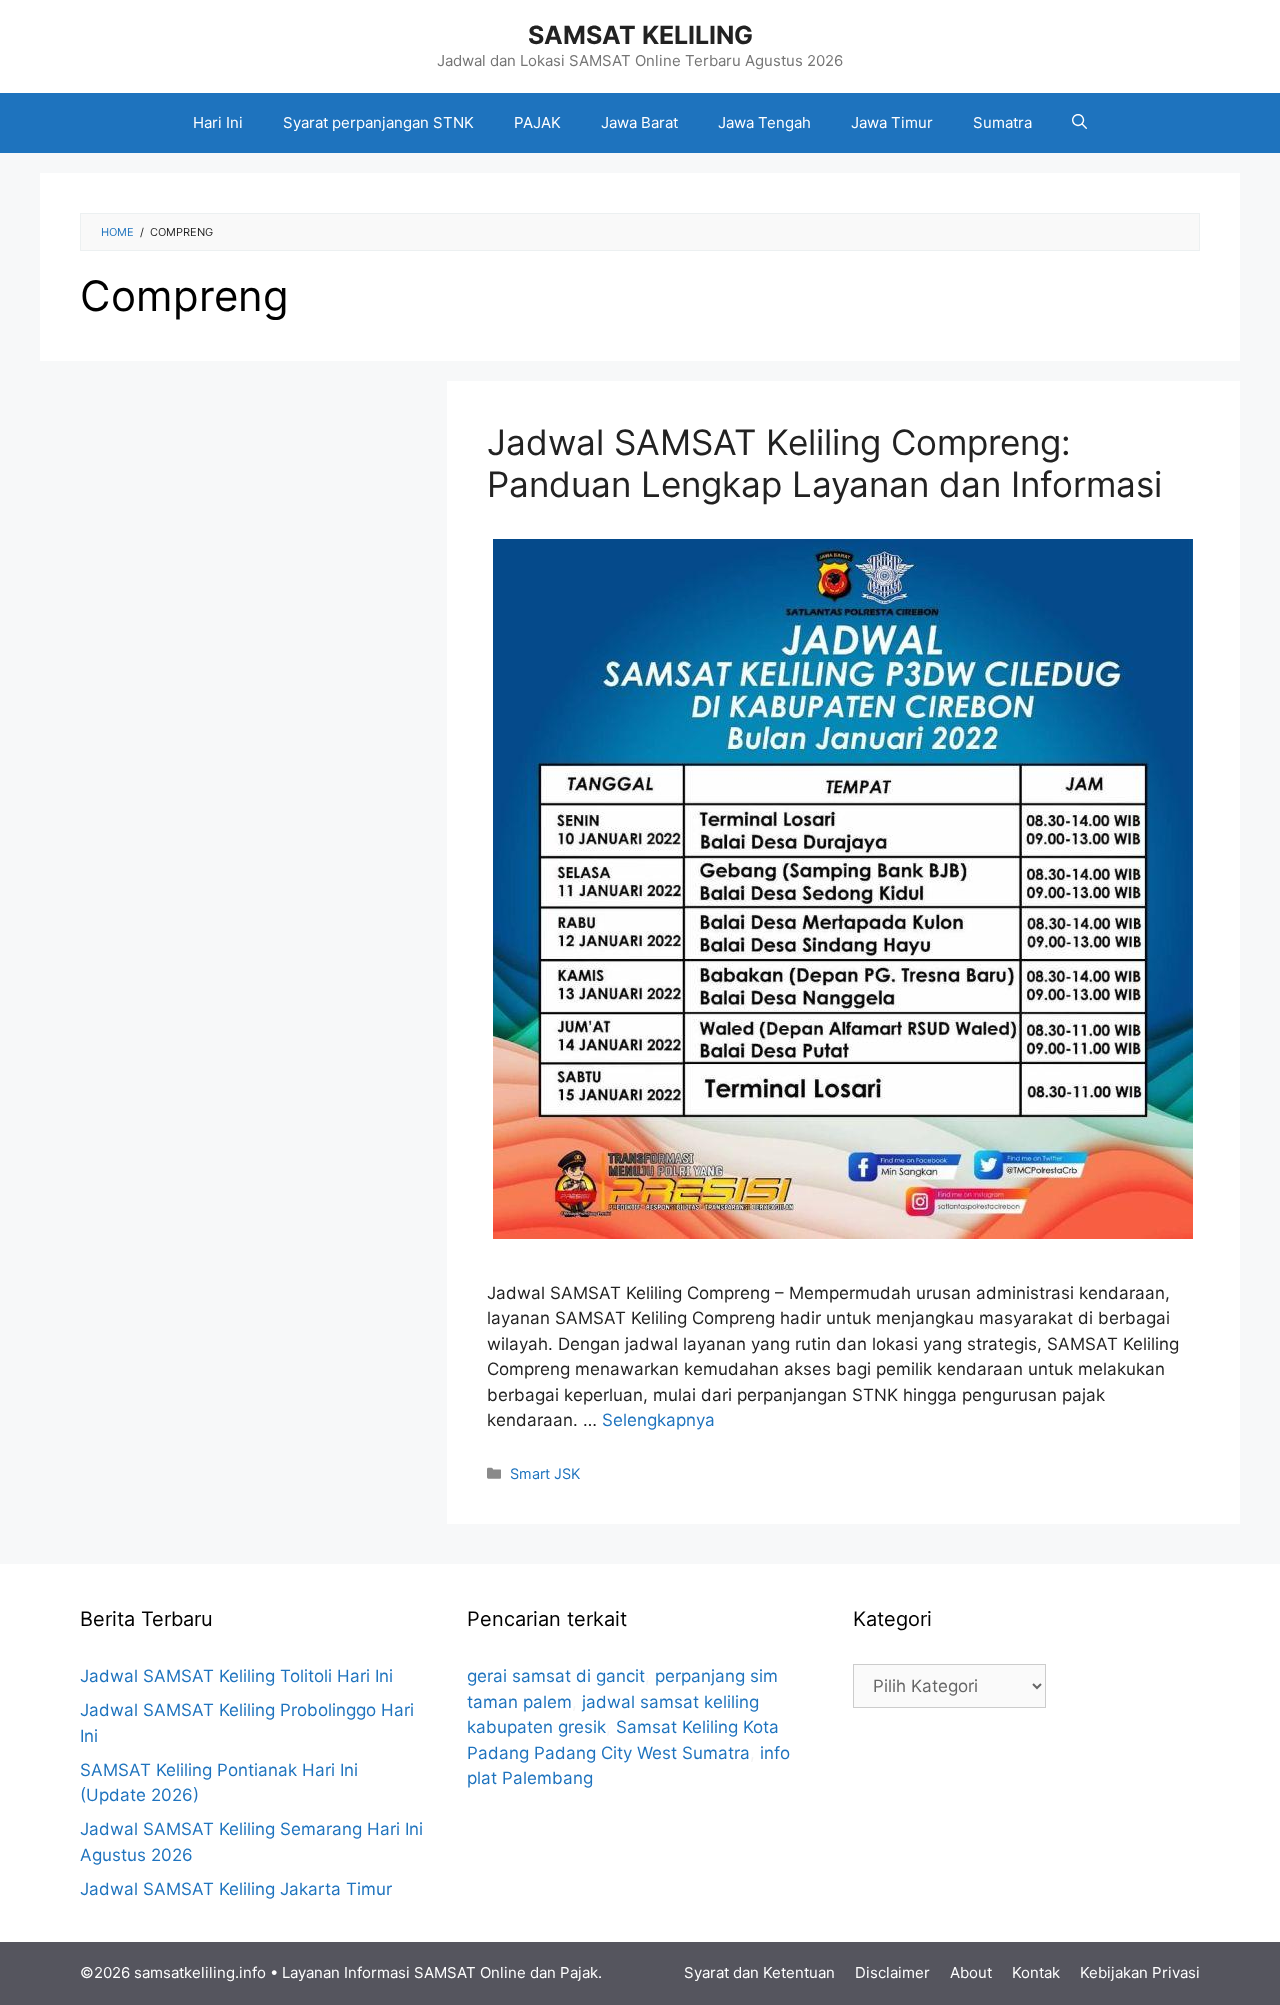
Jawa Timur (892, 122)
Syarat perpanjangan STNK (378, 122)
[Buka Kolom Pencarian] (1079, 123)
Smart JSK (545, 1473)
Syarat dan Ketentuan (759, 1972)
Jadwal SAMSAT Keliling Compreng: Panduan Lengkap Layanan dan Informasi (824, 463)
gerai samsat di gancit (556, 1676)
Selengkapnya (658, 1420)
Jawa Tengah (764, 122)
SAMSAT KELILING (640, 35)
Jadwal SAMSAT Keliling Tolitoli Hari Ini (236, 1676)
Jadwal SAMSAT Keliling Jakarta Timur (236, 1889)
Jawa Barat (639, 122)
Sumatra (1002, 122)
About (971, 1972)
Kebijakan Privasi (1140, 1972)
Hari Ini (218, 122)
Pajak (579, 1972)
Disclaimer (892, 1972)
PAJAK (537, 122)
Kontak (1036, 1972)
